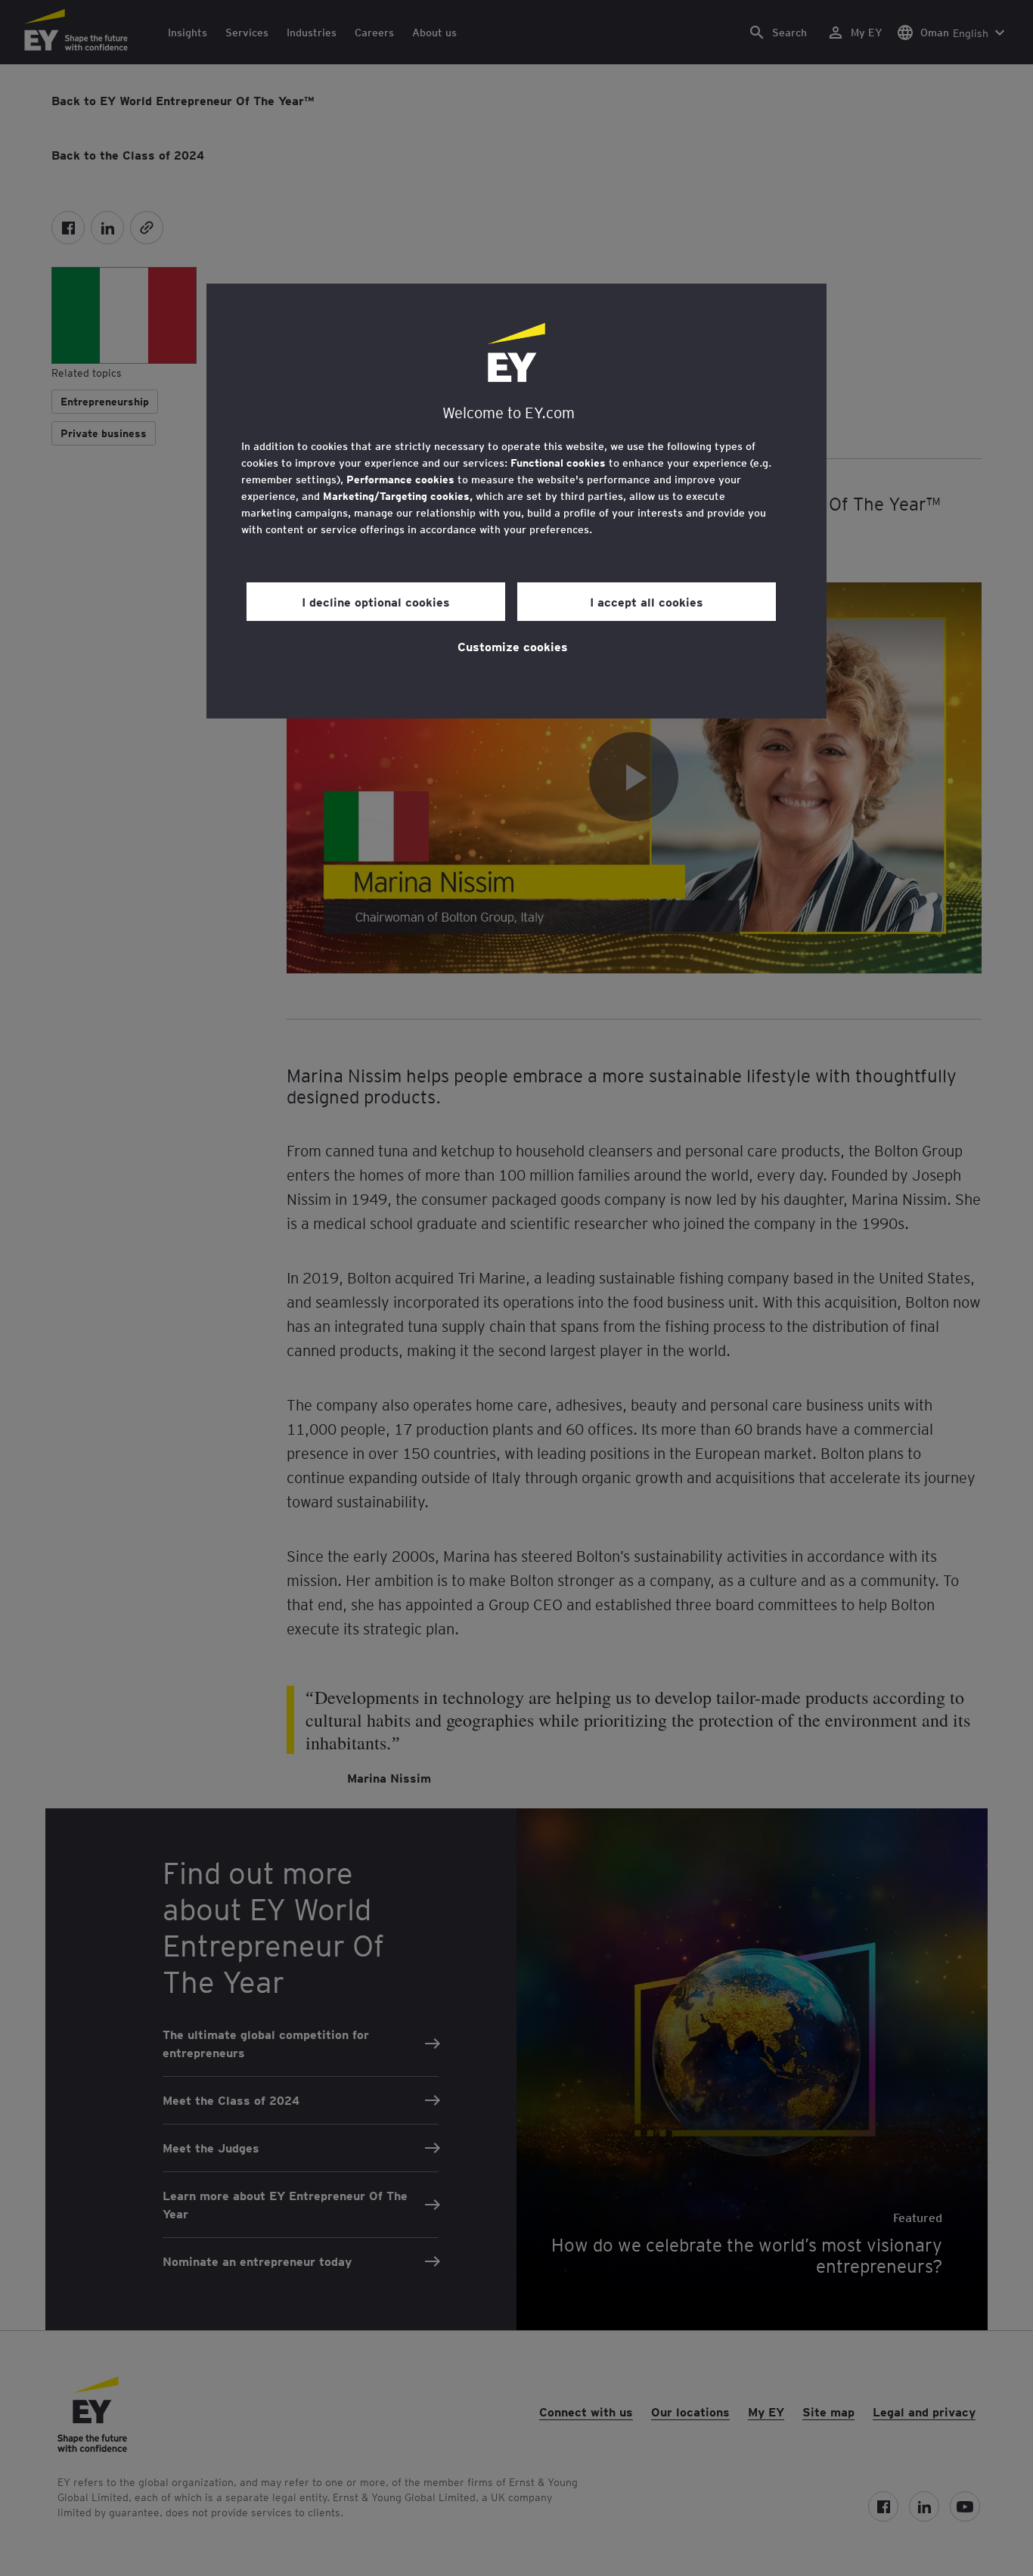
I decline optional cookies (376, 601)
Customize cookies (513, 646)
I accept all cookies (647, 601)
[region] (516, 501)
